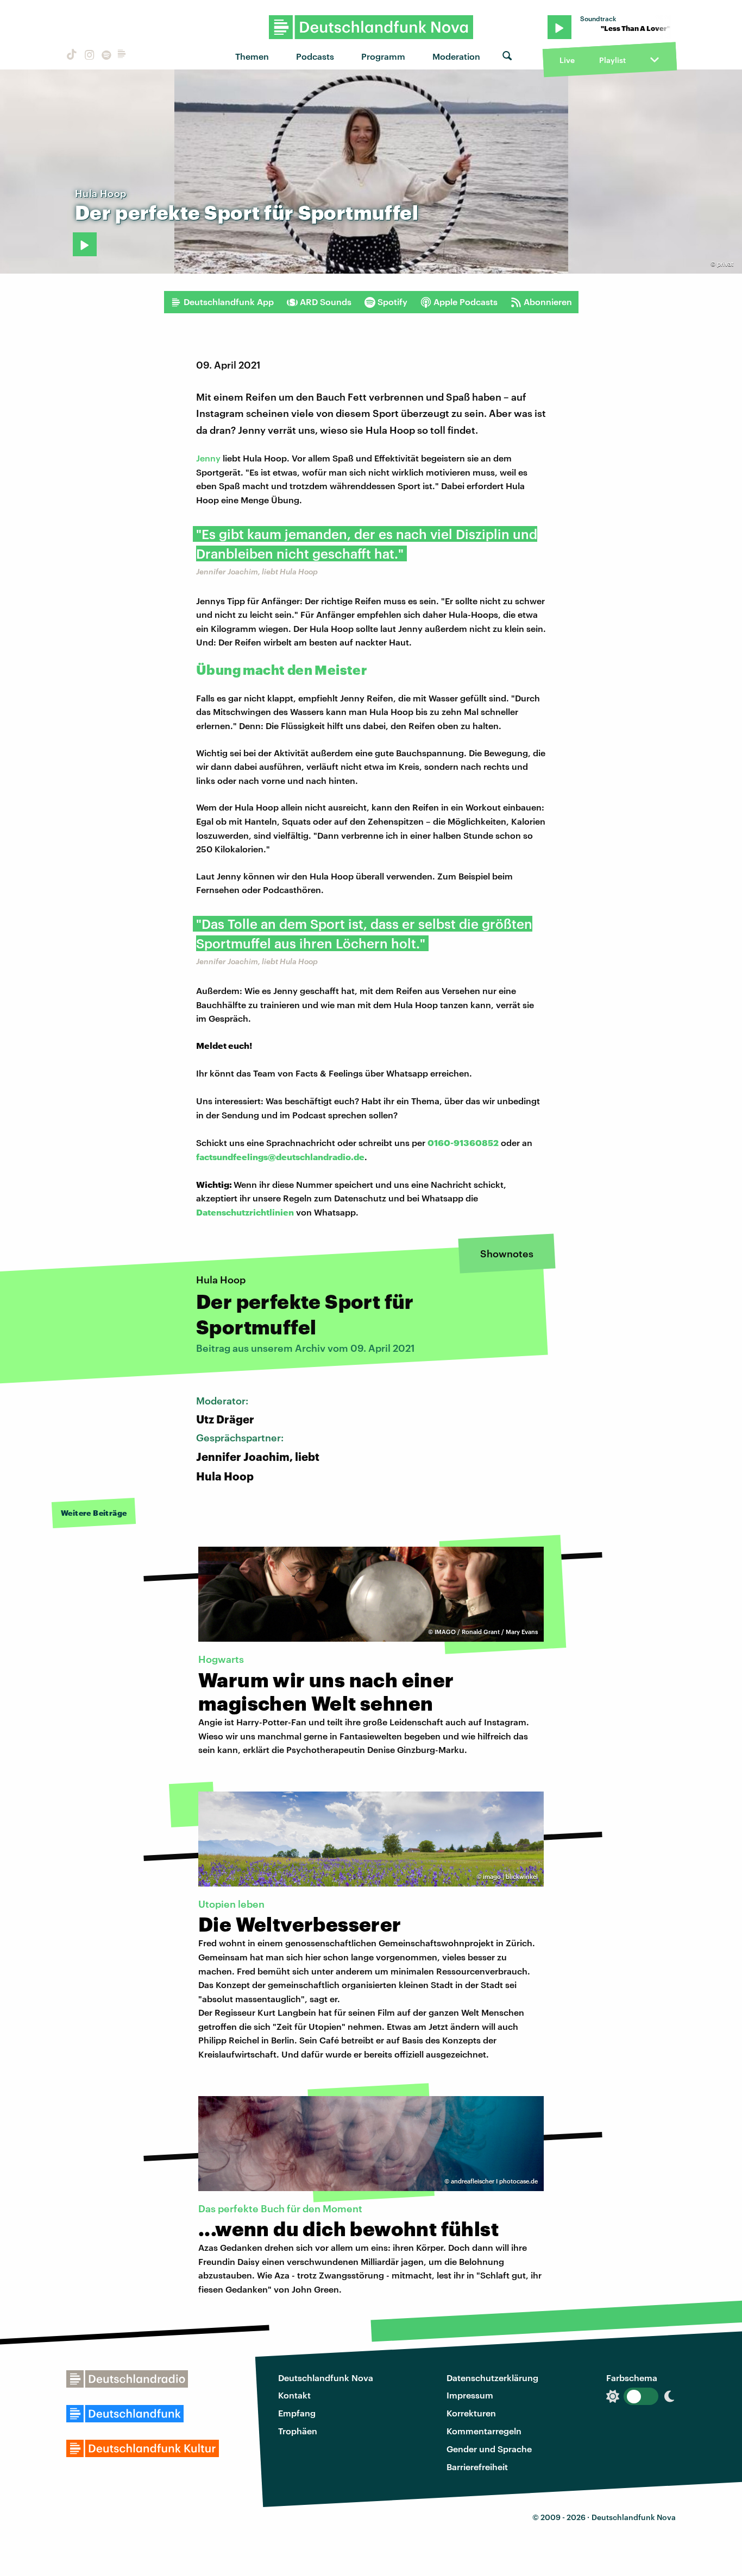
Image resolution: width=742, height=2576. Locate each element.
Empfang (297, 2413)
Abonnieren (548, 302)
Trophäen (298, 2431)
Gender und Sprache (489, 2449)
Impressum (470, 2395)
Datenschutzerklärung (492, 2378)
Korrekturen (471, 2413)
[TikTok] (71, 56)
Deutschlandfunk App (229, 302)
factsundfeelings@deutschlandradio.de (280, 1157)
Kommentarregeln (484, 2431)
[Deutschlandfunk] (122, 56)
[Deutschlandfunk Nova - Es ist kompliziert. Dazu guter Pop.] (371, 27)
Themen (252, 56)
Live (567, 60)
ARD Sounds (326, 302)
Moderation (456, 56)
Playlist (612, 60)
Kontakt (294, 2395)
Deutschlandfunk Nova (326, 2378)
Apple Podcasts (466, 302)
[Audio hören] (85, 244)
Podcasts (315, 56)
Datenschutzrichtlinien (245, 1212)
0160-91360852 (463, 1143)
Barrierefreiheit (477, 2467)
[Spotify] (105, 56)
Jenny (208, 458)
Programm (383, 56)
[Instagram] (88, 56)
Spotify (392, 302)
